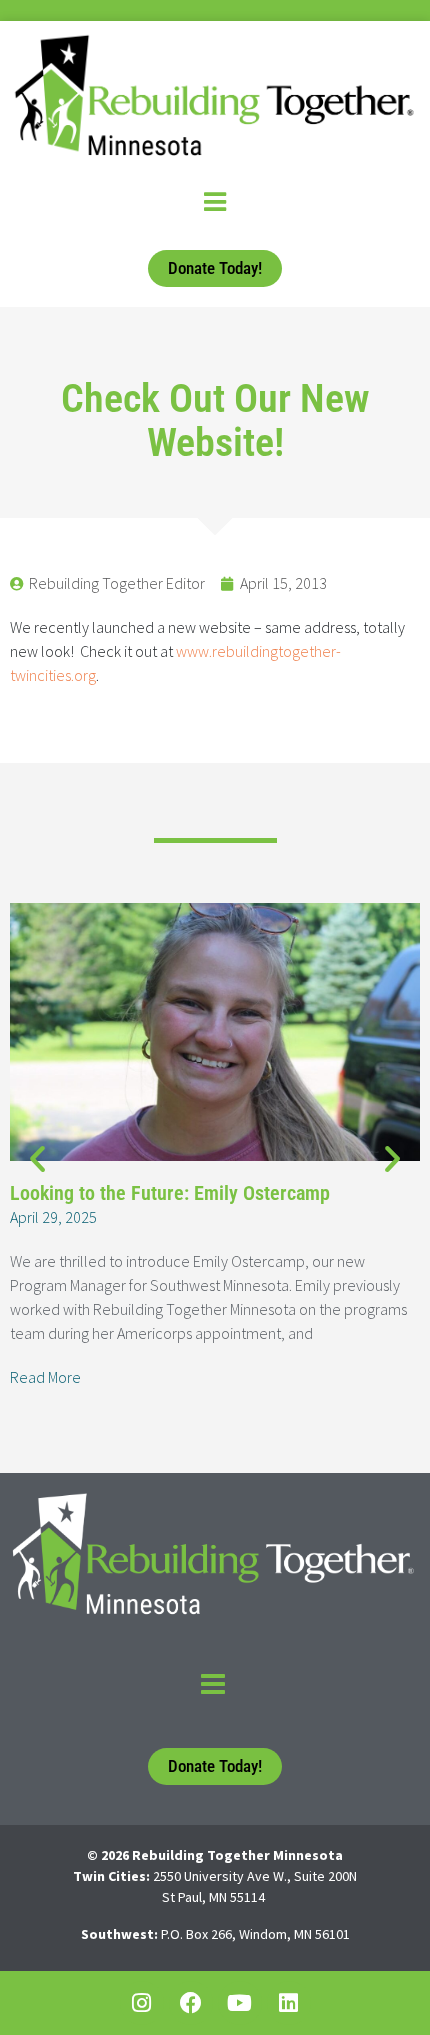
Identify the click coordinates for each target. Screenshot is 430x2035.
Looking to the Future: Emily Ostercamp (170, 1193)
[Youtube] (240, 2003)
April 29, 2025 (53, 1217)
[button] (37, 1158)
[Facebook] (191, 2003)
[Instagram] (142, 2003)
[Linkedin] (289, 2003)
